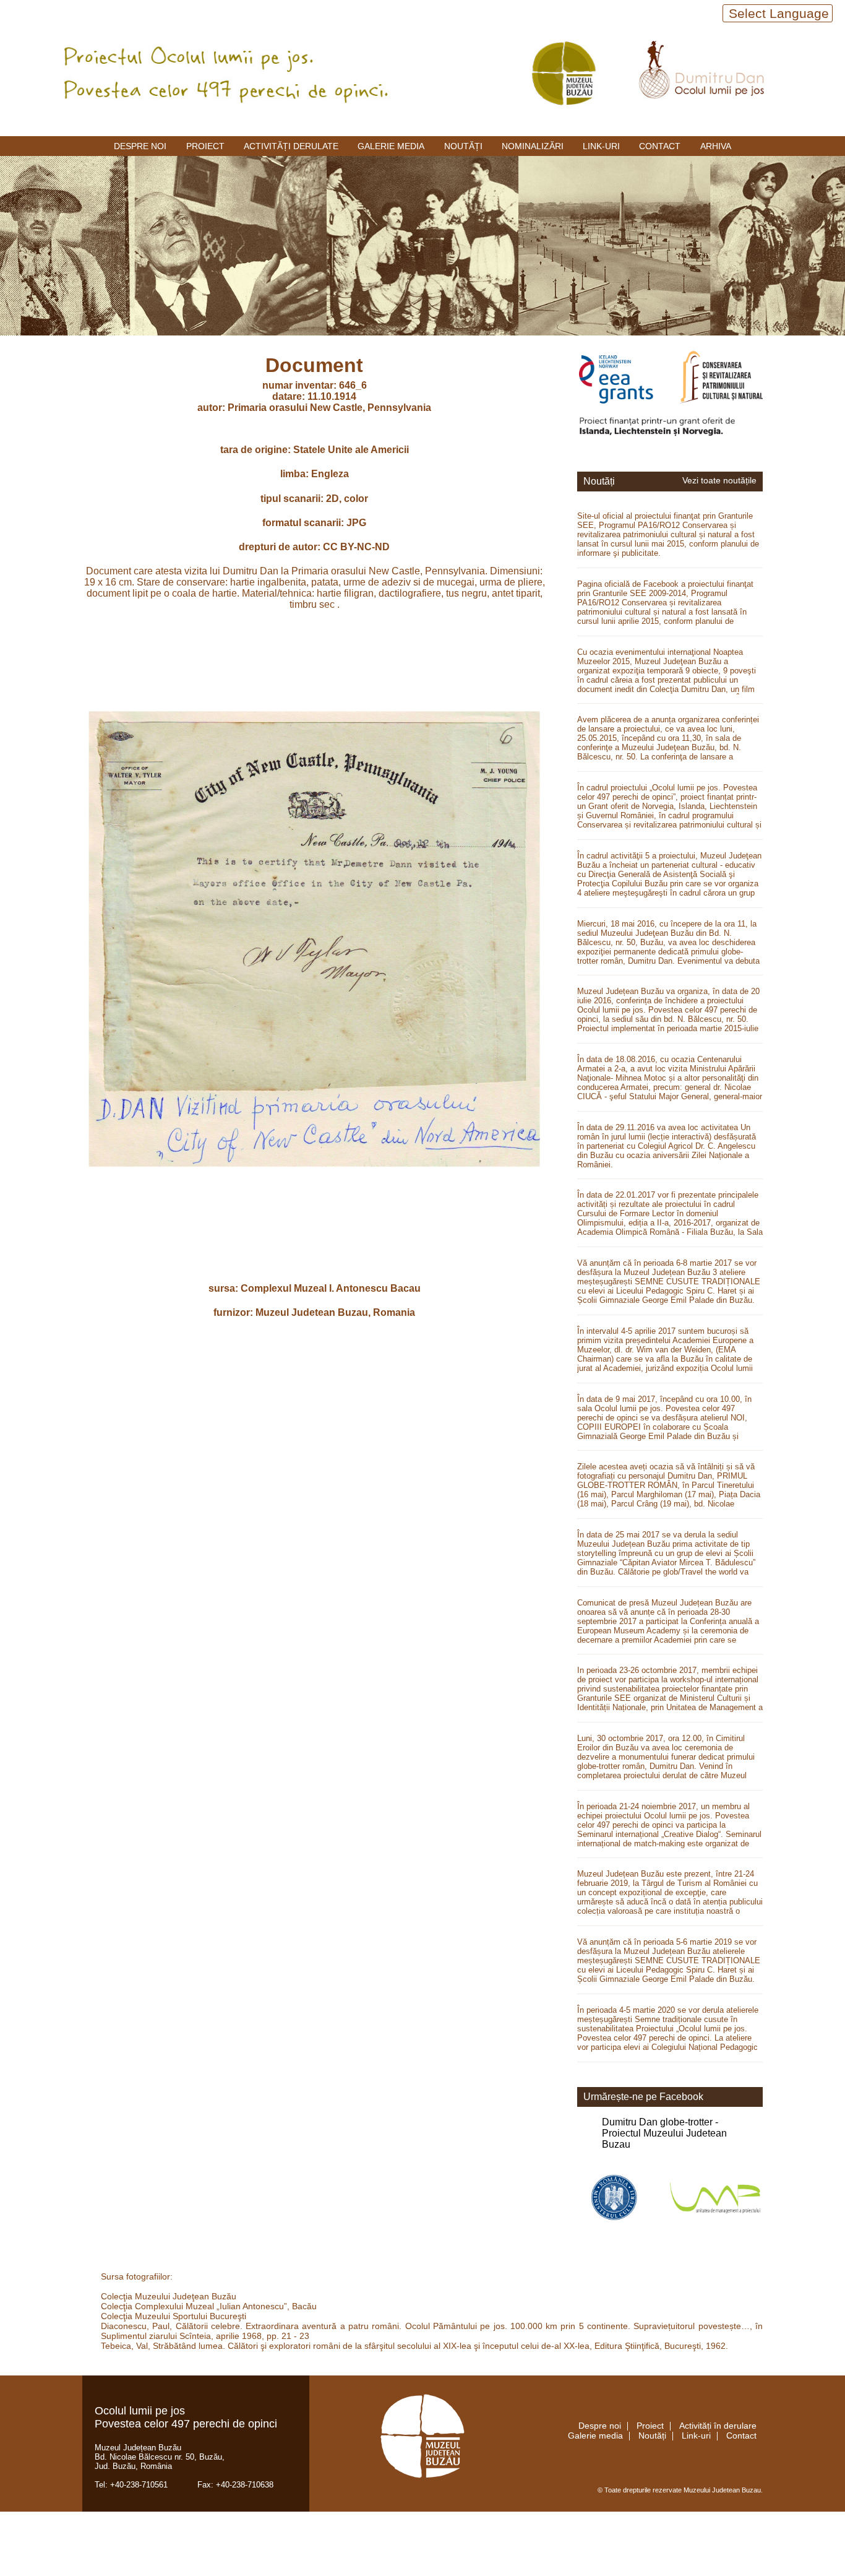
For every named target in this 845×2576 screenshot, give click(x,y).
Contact (660, 146)
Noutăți (463, 146)
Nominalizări (533, 146)
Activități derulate (291, 146)
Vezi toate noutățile (719, 481)
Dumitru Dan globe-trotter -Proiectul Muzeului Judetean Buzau (664, 2133)
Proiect (205, 146)
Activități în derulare (718, 2426)
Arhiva (716, 146)
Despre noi (140, 146)
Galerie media (391, 146)
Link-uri (601, 146)
